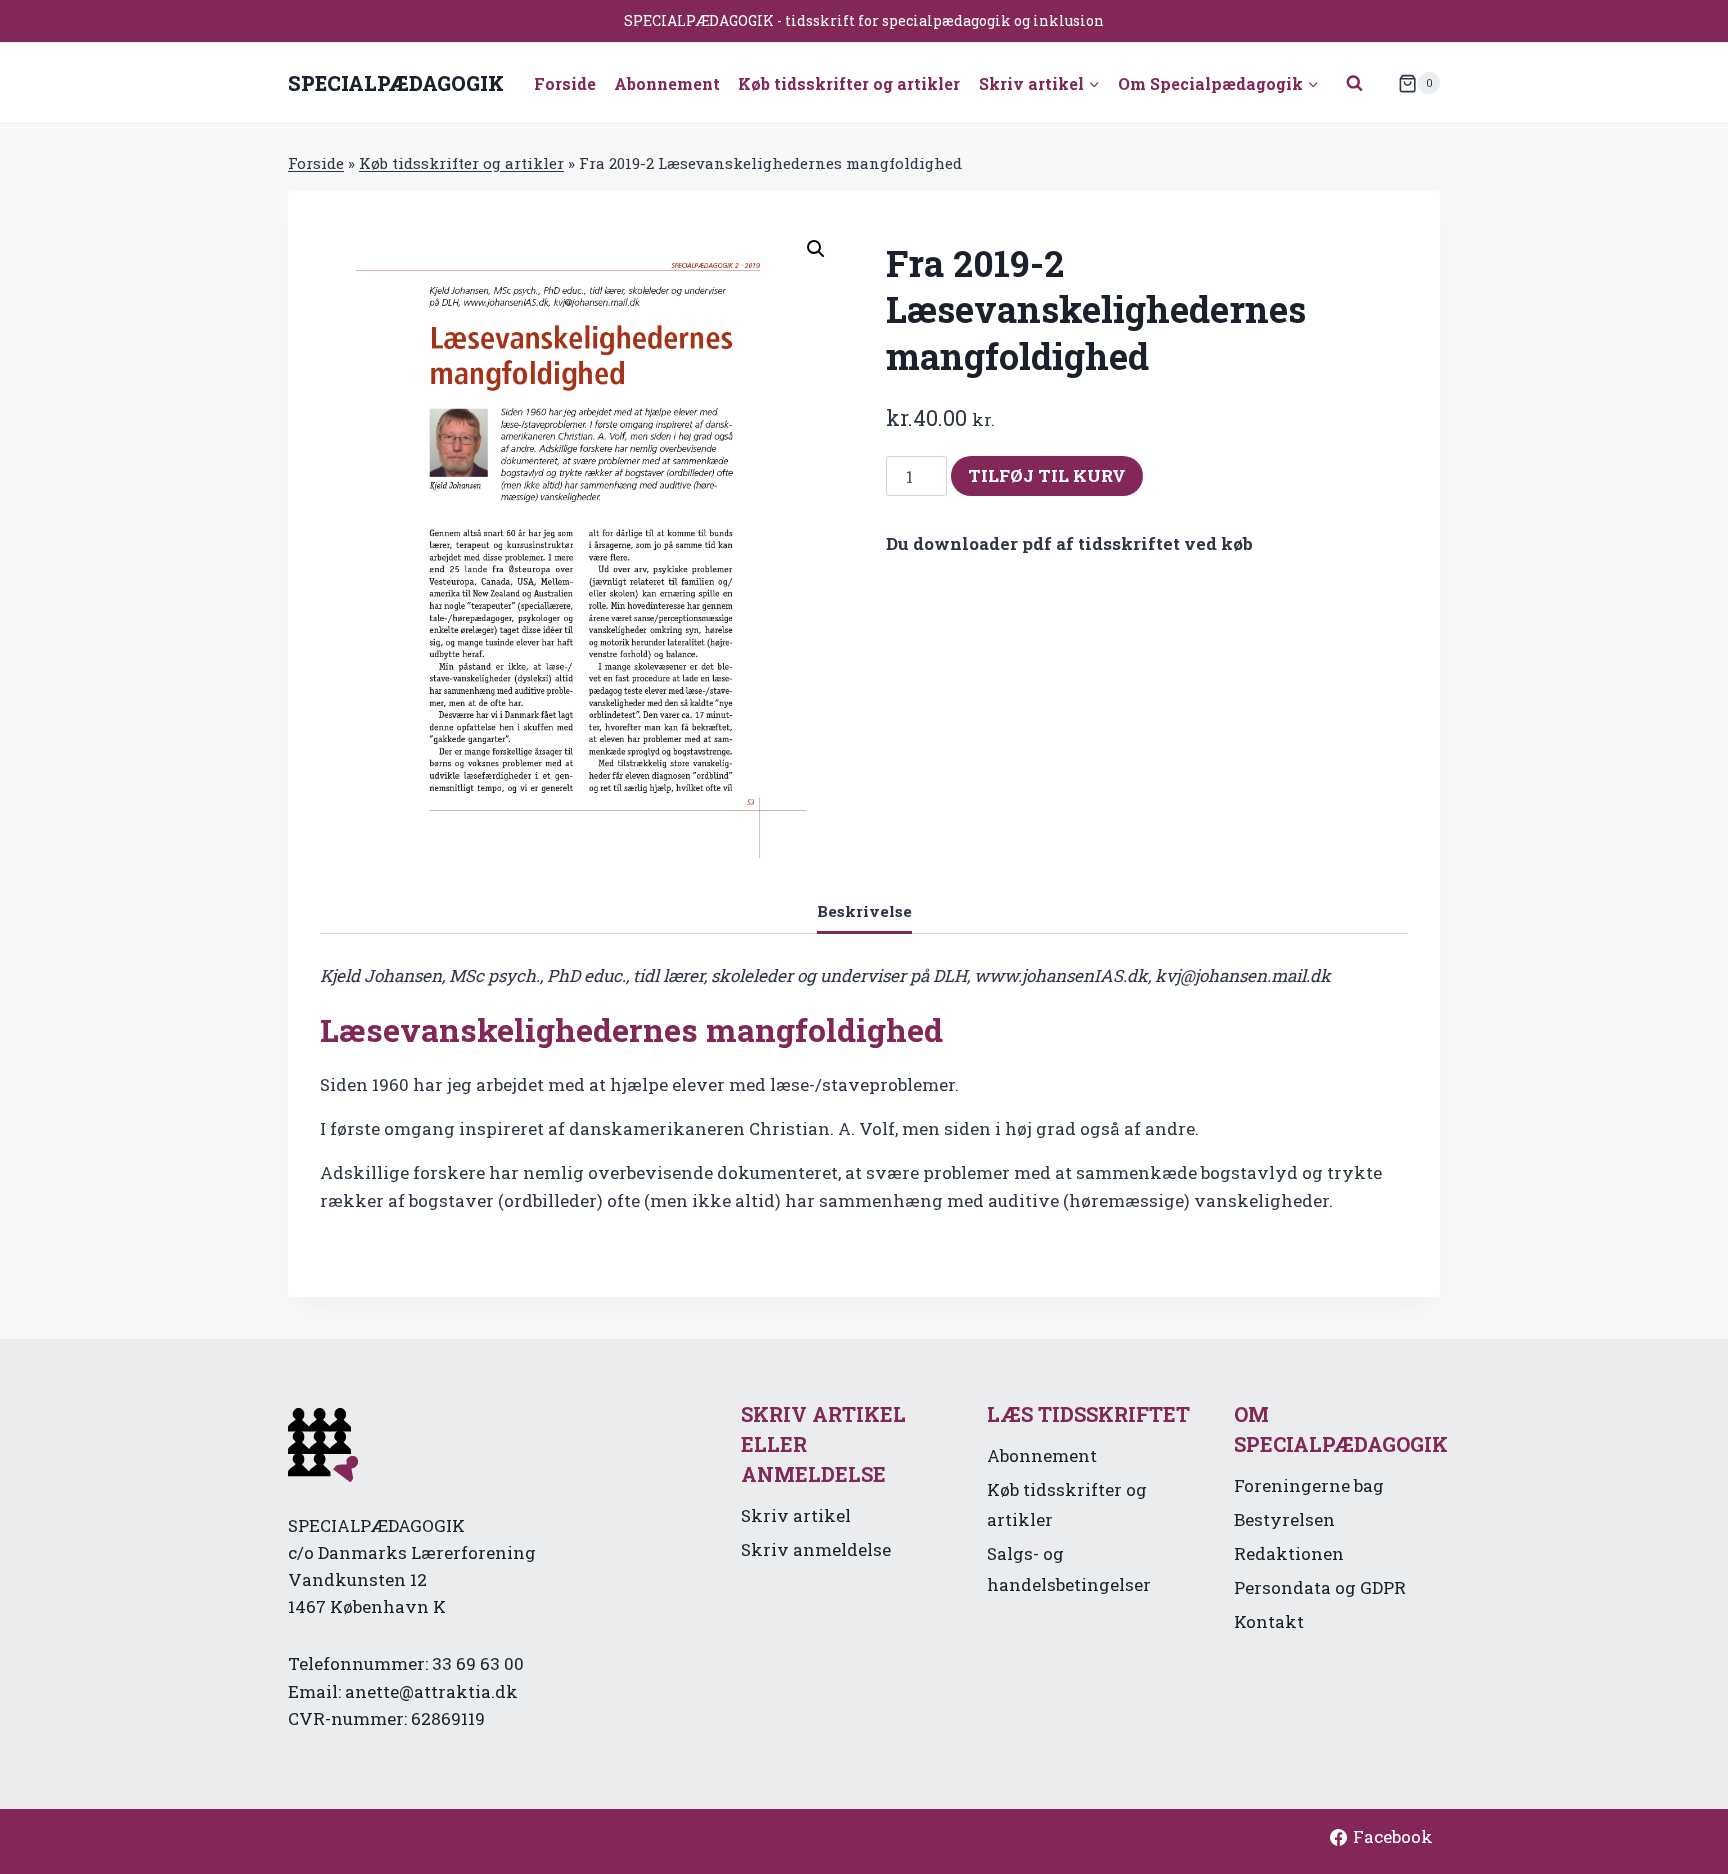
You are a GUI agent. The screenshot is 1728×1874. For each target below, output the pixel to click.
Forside (565, 83)
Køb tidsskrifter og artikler (849, 83)
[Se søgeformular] (1355, 83)
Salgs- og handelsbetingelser (1069, 1569)
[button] (816, 249)
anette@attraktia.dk (431, 1691)
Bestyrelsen (1284, 1519)
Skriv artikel (796, 1515)
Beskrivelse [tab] (864, 911)
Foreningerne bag (1309, 1485)
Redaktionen (1289, 1553)
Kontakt (1269, 1621)
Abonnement (667, 83)
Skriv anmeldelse (816, 1549)
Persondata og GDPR (1320, 1587)
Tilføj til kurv (1047, 475)
